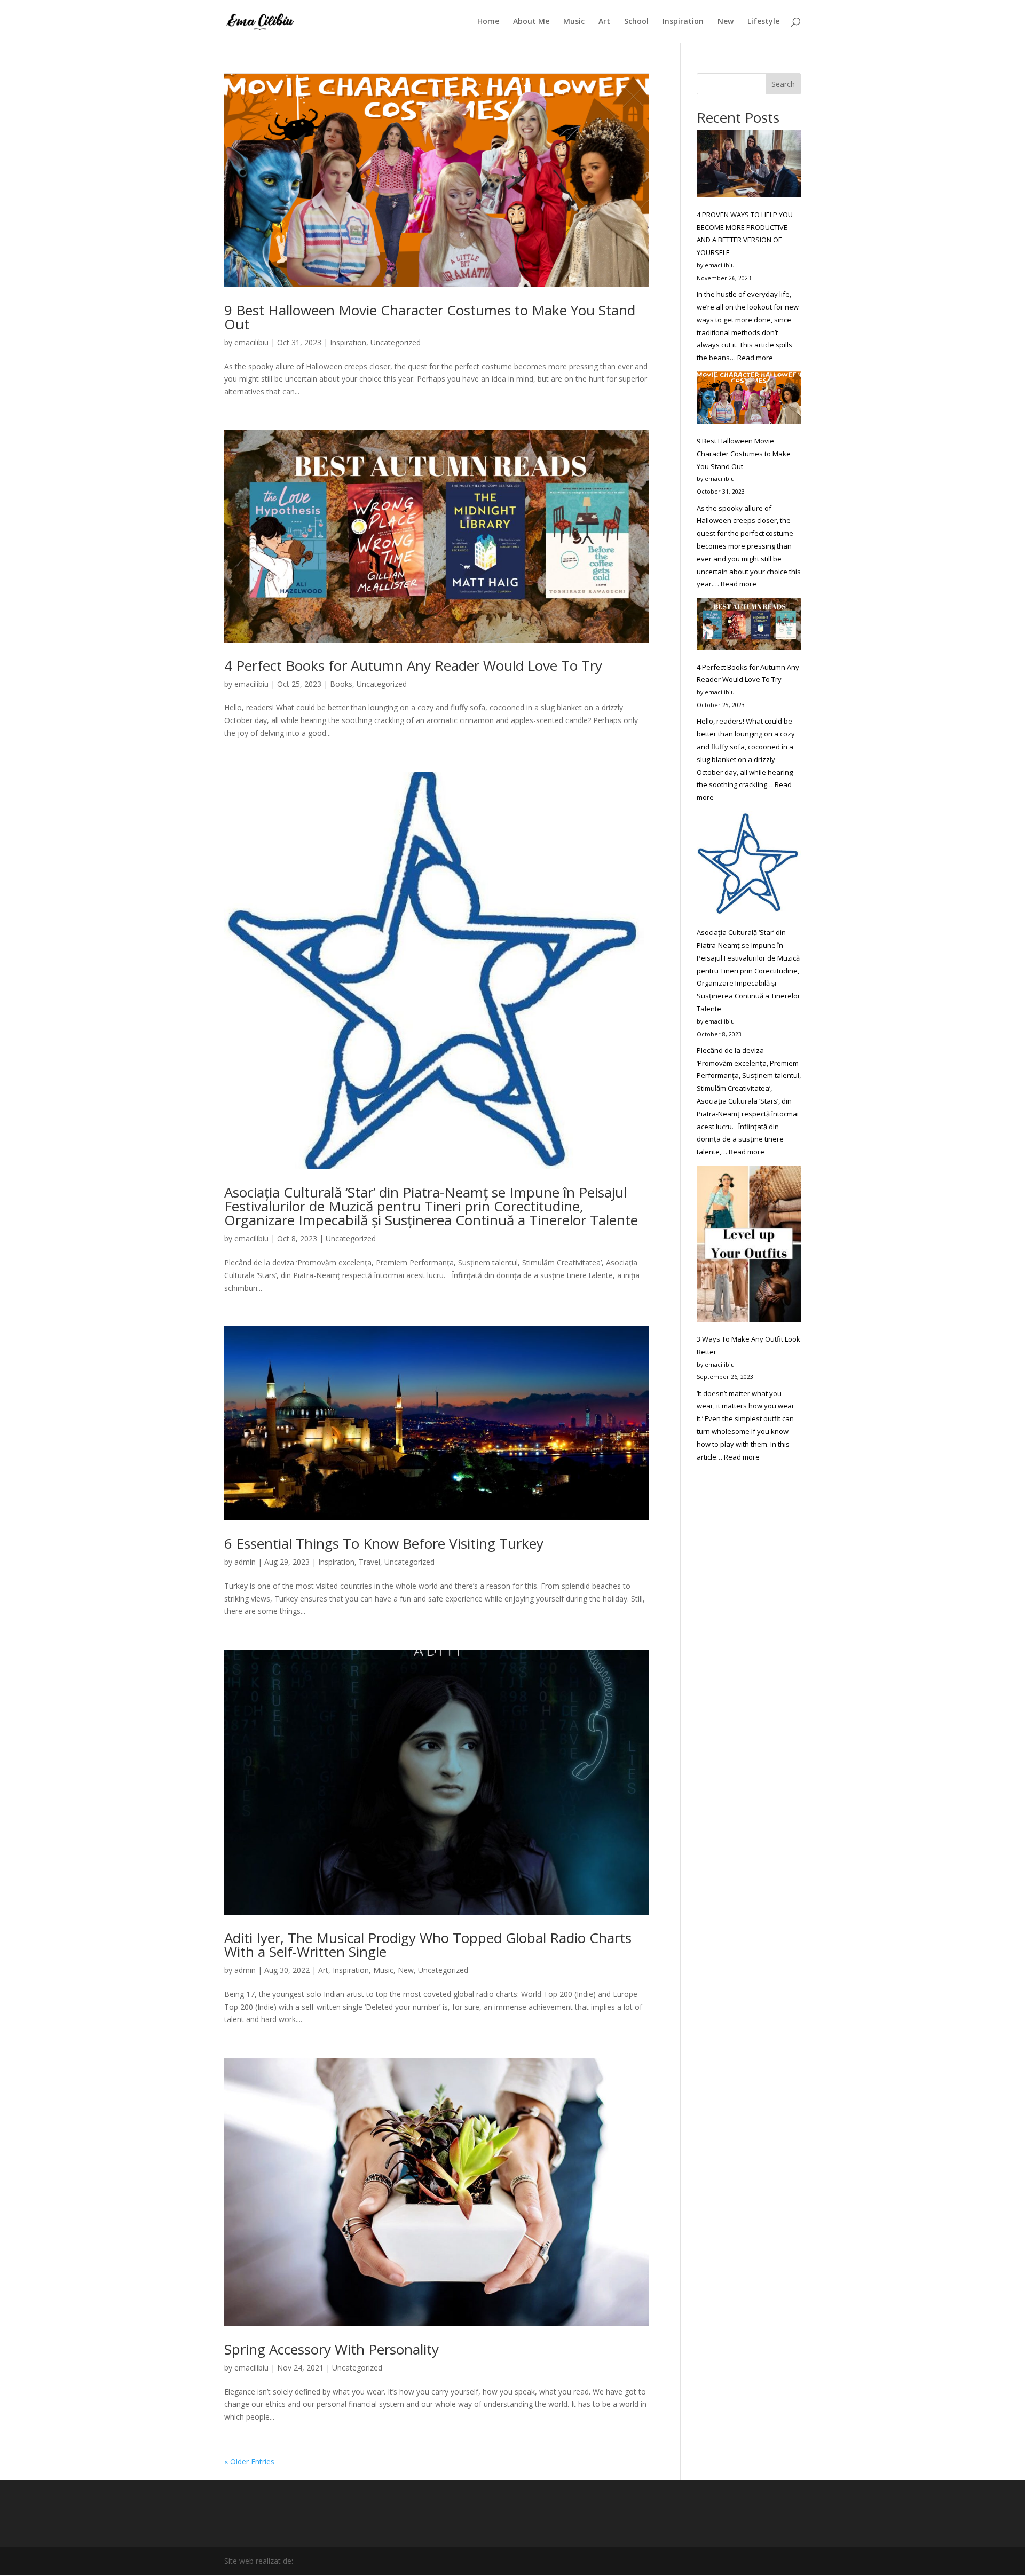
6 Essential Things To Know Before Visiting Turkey (384, 1543)
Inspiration (683, 22)
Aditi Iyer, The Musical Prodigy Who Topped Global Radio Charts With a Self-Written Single (428, 1945)
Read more (755, 358)
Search (783, 84)
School (636, 22)
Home (488, 22)
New (726, 22)
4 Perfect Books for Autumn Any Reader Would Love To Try (413, 665)
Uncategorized (396, 342)
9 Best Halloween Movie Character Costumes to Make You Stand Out (430, 317)
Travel (369, 1562)
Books (341, 684)
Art (604, 22)
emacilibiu (251, 342)
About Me (531, 22)
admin (245, 1562)
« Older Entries (249, 2462)
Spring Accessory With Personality (332, 2349)
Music (574, 22)
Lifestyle (763, 22)
